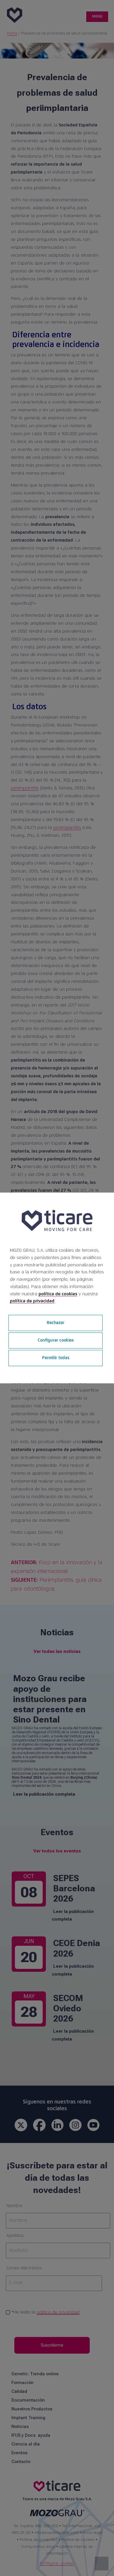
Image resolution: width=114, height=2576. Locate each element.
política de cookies (58, 1294)
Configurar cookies (56, 1340)
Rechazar (56, 1323)
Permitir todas (56, 1358)
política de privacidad (32, 1301)
